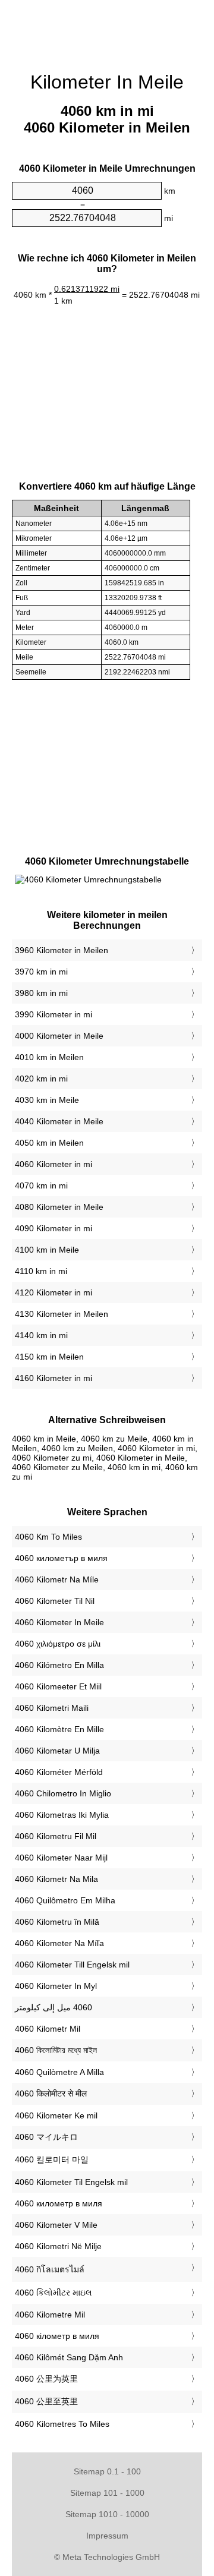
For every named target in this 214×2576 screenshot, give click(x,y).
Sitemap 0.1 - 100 (107, 2471)
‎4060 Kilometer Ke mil (56, 2115)
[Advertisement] (107, 30)
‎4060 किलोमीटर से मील (51, 2093)
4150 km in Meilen (49, 1357)
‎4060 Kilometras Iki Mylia (62, 1815)
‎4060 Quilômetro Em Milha (65, 1900)
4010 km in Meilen (49, 1057)
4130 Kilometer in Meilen (62, 1314)
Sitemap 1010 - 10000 (107, 2514)
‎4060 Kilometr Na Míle (57, 1579)
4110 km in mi (41, 1271)
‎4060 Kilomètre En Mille (59, 1729)
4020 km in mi (41, 1079)
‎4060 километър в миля (61, 1558)
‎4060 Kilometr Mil (48, 2029)
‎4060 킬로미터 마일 (52, 2159)
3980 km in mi (41, 993)
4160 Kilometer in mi (53, 1378)
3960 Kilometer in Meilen (62, 950)
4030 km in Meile (47, 1100)
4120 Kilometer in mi (53, 1292)
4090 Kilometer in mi (53, 1228)
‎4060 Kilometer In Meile (59, 1622)
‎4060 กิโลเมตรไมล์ (50, 2269)
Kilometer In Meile (107, 82)
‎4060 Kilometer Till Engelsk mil (72, 1965)
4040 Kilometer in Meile (59, 1121)
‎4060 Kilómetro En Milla (59, 1665)
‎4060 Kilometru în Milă (57, 1922)
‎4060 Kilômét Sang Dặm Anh (69, 2357)
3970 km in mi (41, 972)
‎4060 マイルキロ (46, 2137)
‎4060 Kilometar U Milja (57, 1751)
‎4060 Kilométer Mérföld (59, 1772)
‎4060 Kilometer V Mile (56, 2225)
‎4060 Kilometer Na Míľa (59, 1943)
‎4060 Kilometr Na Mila (56, 1879)
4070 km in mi (41, 1185)
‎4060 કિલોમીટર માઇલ (53, 2293)
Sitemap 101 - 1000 (107, 2493)
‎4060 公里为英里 (46, 2379)
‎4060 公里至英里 (46, 2401)
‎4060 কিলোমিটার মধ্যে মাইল (56, 2050)
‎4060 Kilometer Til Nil (55, 1601)
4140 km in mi (41, 1335)
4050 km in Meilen (49, 1143)
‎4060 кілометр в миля (57, 2336)
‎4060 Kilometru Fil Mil (56, 1836)
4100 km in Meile (47, 1250)
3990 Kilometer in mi (53, 1014)
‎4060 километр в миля (59, 2203)
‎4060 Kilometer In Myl (56, 1986)
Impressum (107, 2536)
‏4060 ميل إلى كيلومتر (53, 2007)
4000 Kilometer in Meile (59, 1036)
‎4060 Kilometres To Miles (62, 2424)
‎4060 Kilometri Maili (52, 1708)
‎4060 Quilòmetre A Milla (59, 2072)
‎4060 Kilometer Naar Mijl (61, 1858)
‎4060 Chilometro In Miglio (63, 1793)
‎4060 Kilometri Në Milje (58, 2246)
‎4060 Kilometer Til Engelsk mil (71, 2182)
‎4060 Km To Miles (48, 1537)
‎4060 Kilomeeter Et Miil (58, 1686)
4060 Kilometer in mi (53, 1164)
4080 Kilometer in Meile (59, 1207)
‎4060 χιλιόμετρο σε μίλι (58, 1644)
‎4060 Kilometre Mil (50, 2315)
